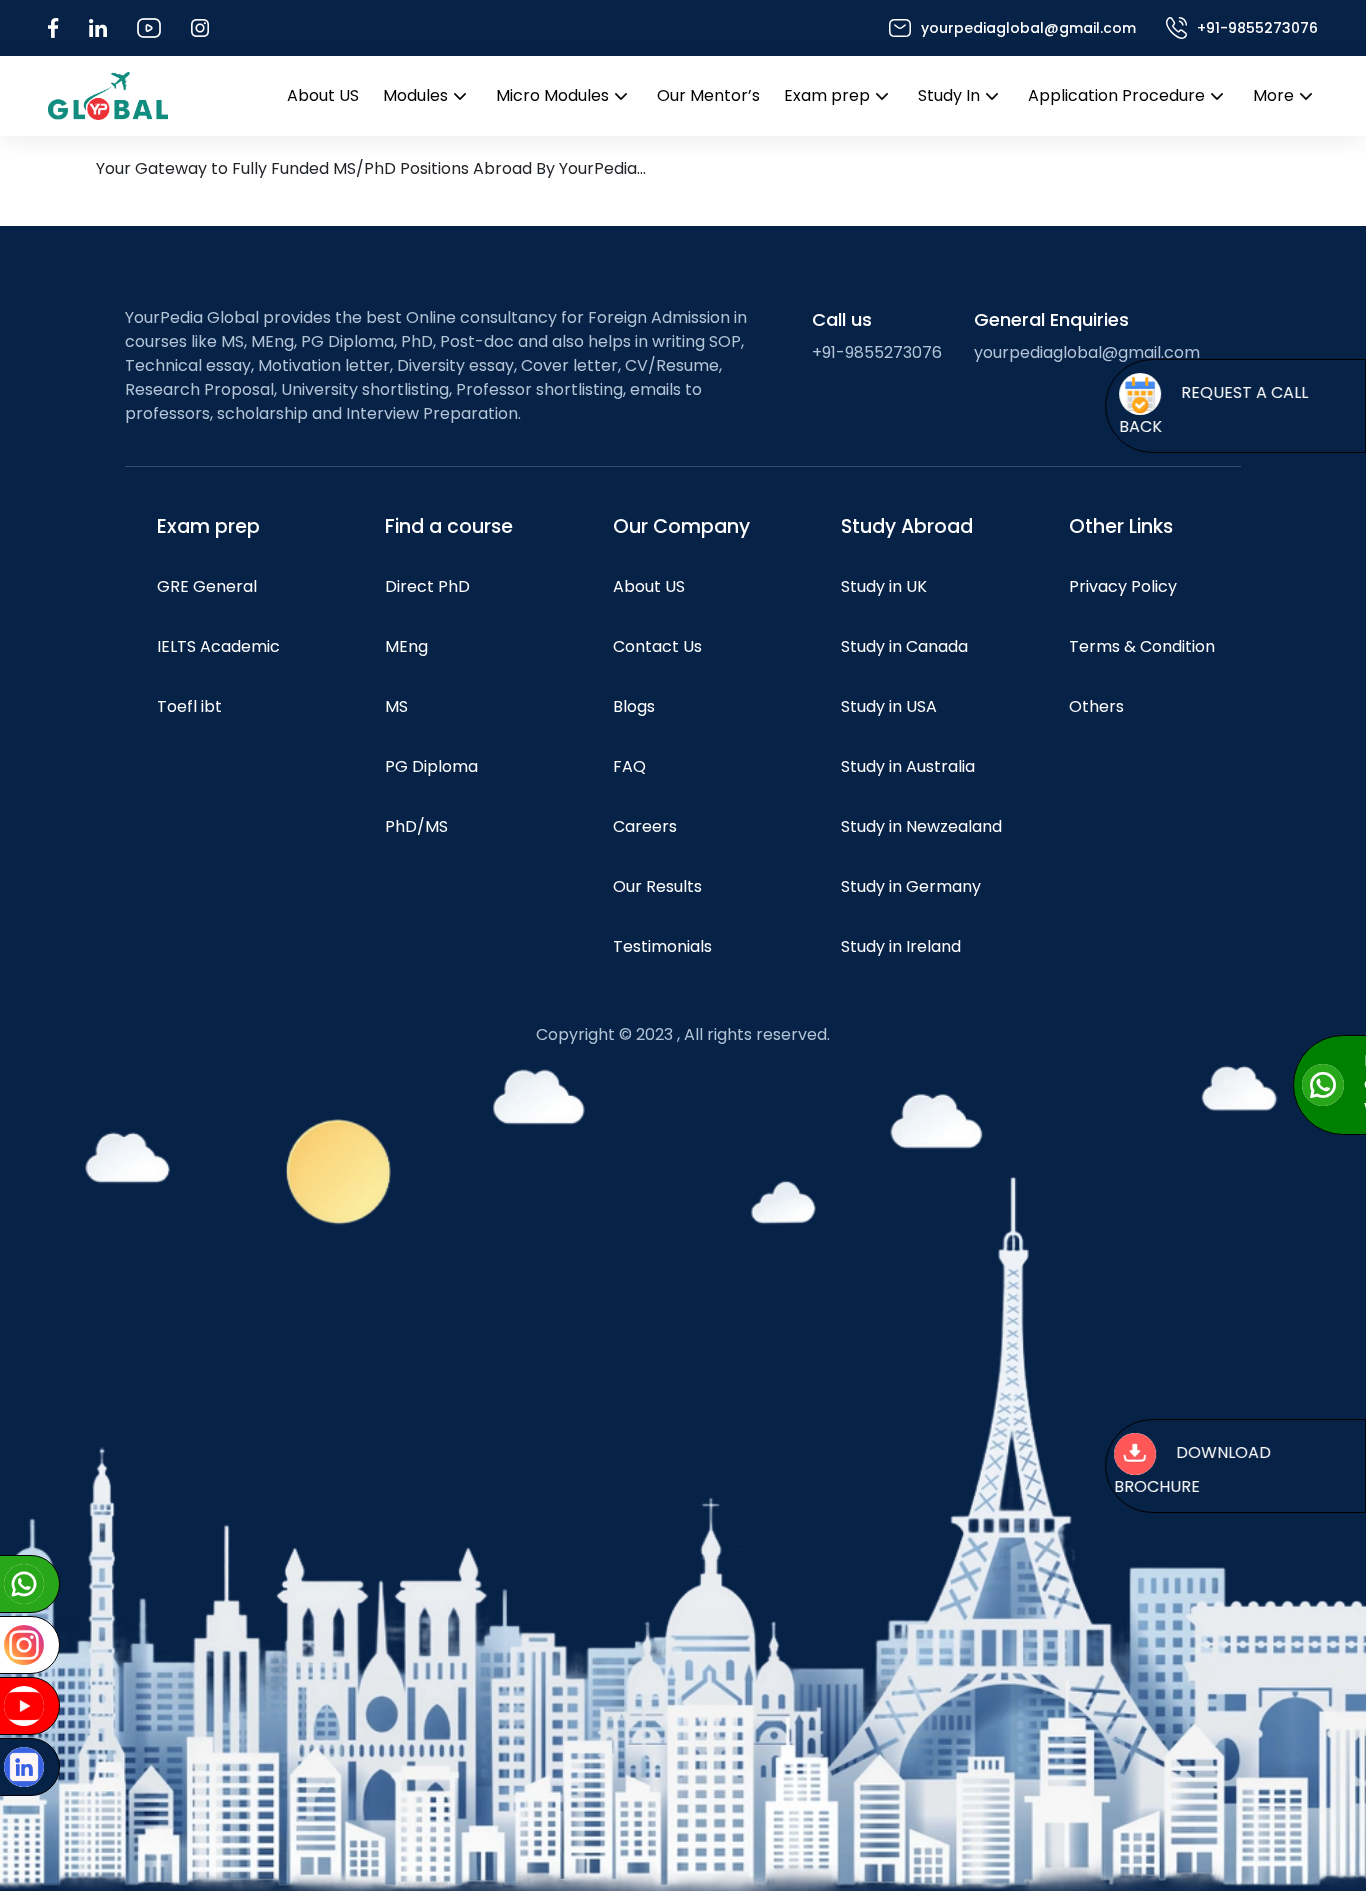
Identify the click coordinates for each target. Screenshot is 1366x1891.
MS (396, 706)
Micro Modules (552, 95)
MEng (406, 646)
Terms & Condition (1142, 646)
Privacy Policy (1123, 586)
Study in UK (884, 586)
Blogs (634, 706)
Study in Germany (911, 886)
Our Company (681, 526)
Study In (949, 95)
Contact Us (657, 646)
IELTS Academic (218, 646)
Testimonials (662, 946)
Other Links (1121, 526)
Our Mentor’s (708, 95)
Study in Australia (908, 766)
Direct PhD (427, 586)
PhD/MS (416, 826)
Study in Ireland (901, 946)
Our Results (657, 886)
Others (1096, 706)
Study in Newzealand (921, 826)
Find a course (449, 526)
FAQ (629, 766)
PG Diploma (431, 766)
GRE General (207, 586)
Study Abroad (907, 526)
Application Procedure (1116, 95)
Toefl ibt (189, 706)
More (1273, 95)
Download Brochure (1192, 1469)
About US (323, 95)
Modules (415, 95)
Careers (645, 826)
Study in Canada (904, 646)
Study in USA (889, 706)
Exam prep (827, 95)
